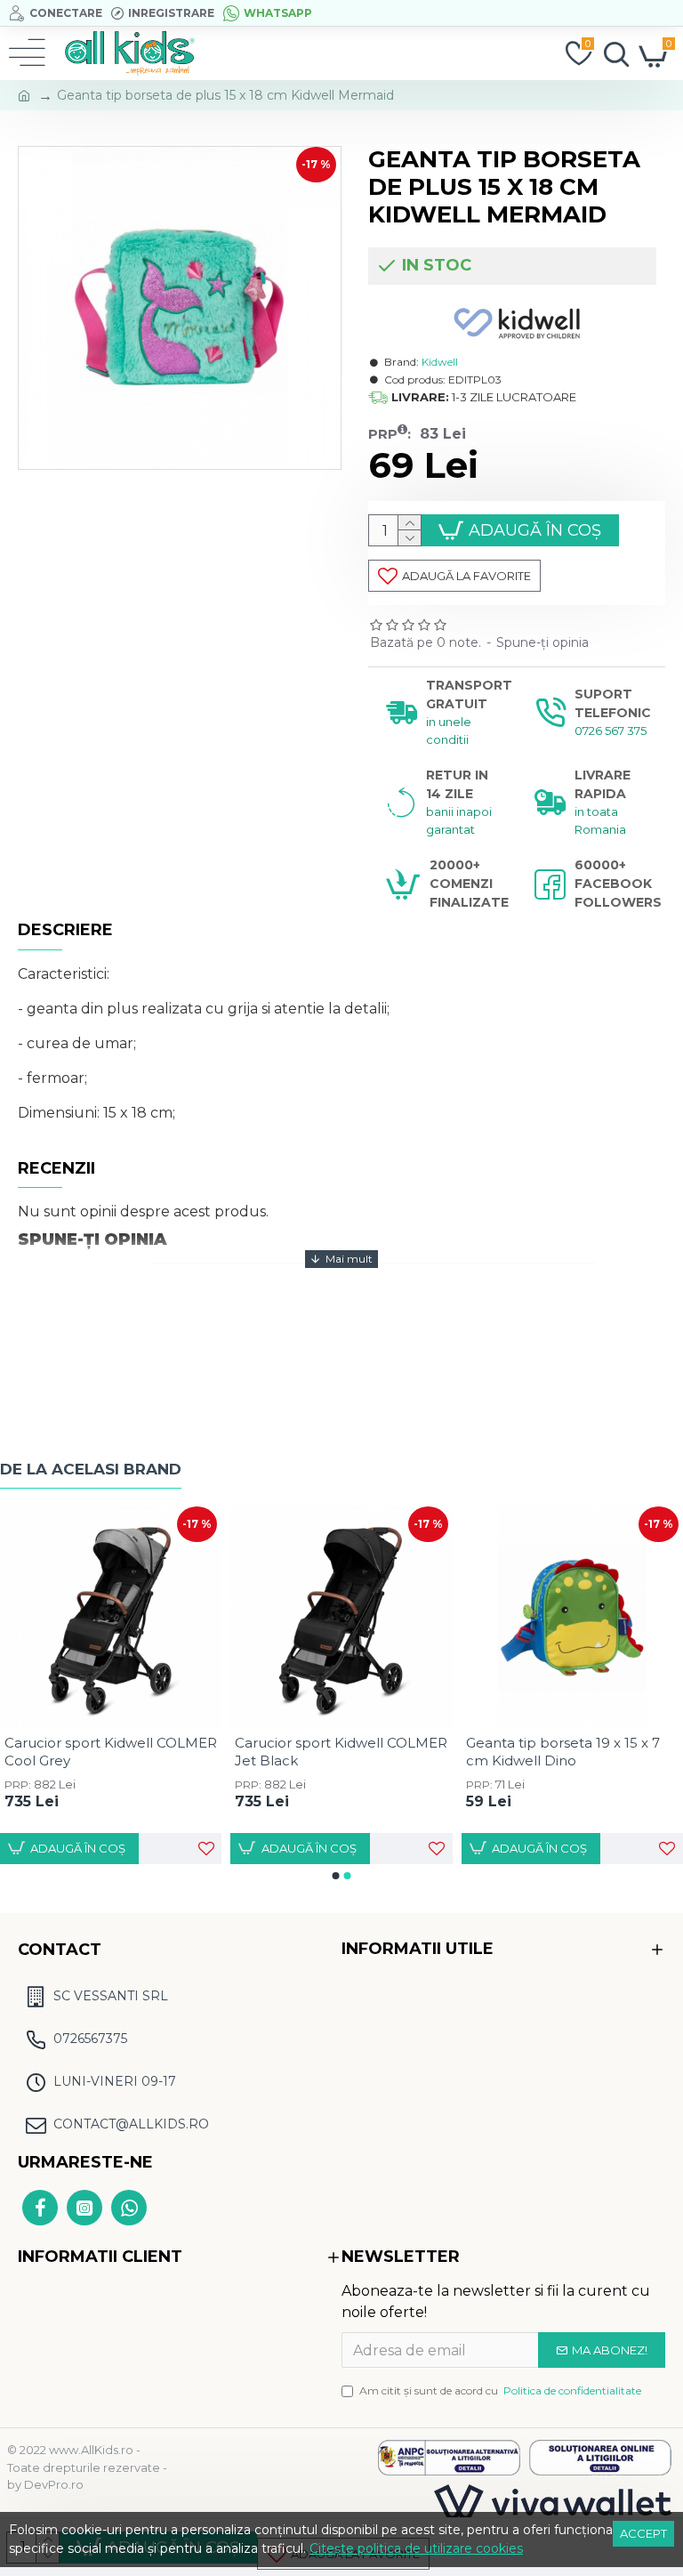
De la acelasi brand (91, 1469)
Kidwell (440, 362)
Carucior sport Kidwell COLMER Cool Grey (111, 1752)
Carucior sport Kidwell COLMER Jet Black (341, 1752)
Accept (643, 2533)
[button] (336, 1876)
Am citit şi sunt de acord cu (500, 2390)
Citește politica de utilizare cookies (416, 2548)
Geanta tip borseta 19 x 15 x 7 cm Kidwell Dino (563, 1752)
